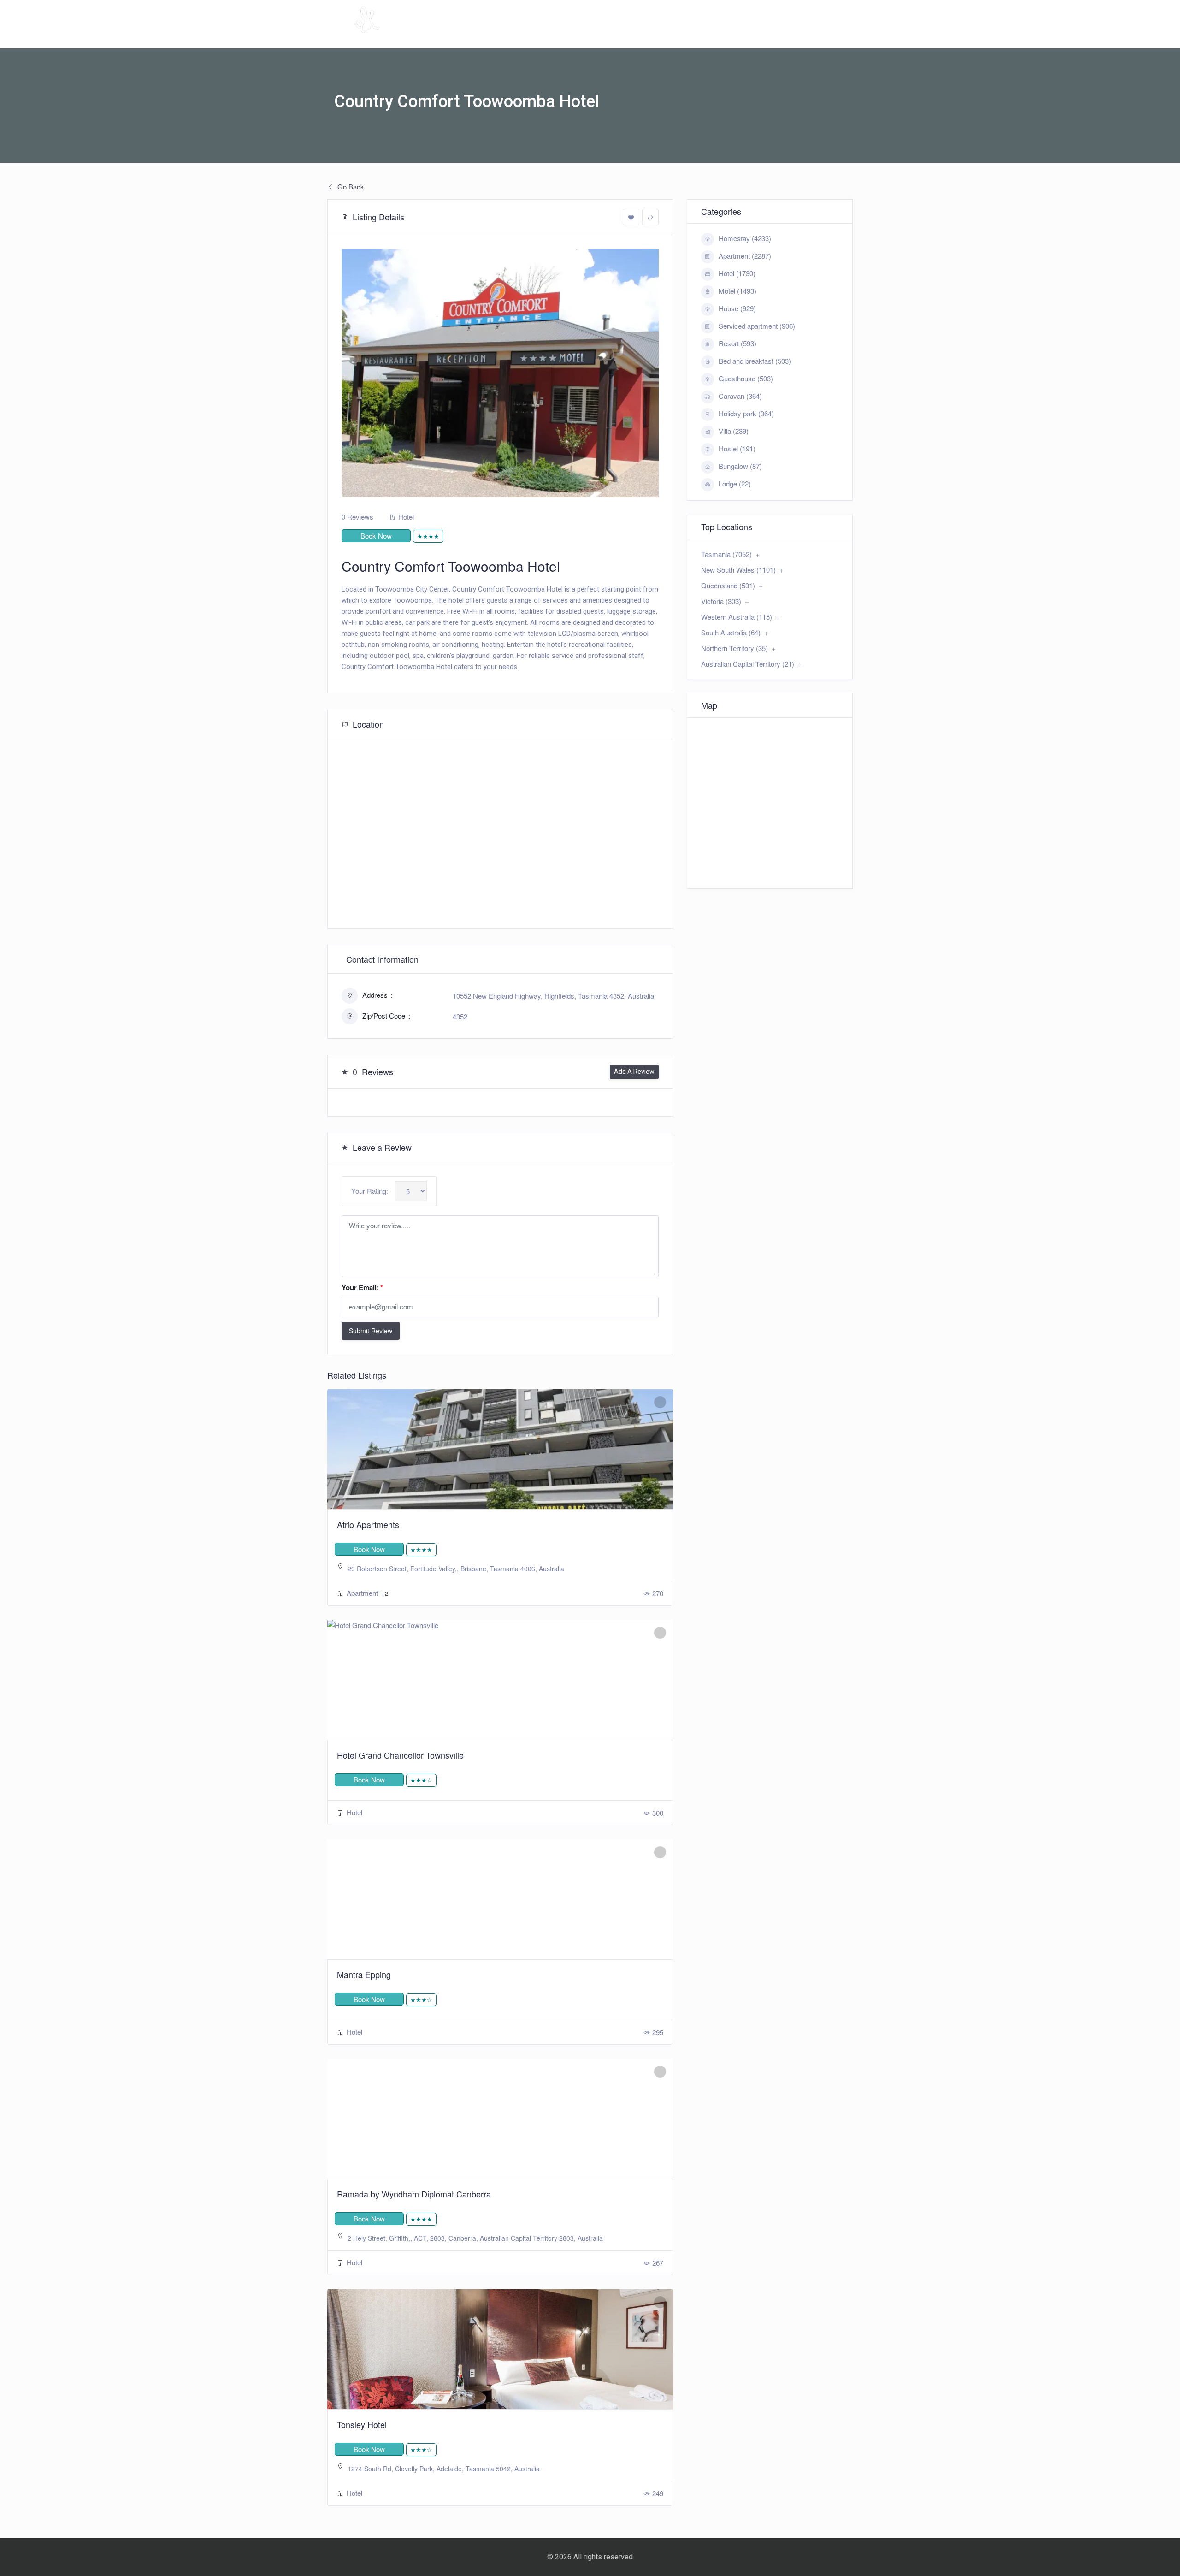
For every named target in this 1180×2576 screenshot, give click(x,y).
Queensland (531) (728, 585)
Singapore (766, 35)
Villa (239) (734, 431)
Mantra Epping (364, 1974)
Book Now (376, 536)
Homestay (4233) (745, 238)
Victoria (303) (721, 601)
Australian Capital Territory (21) (748, 664)
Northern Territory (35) (735, 648)
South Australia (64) (731, 632)
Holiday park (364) (746, 413)
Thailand (819, 35)
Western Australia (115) (737, 617)
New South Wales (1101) (738, 570)
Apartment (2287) (745, 256)
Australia (653, 35)
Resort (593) (737, 343)
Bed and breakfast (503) (755, 361)
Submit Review (371, 1331)
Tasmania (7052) (726, 554)
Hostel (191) (737, 448)
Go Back (350, 187)
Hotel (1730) (737, 273)
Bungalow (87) (740, 466)
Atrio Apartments (368, 1524)
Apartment (363, 1593)
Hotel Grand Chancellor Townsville (400, 1755)
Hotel (406, 517)
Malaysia (713, 35)
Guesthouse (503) (746, 378)
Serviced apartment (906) (757, 326)
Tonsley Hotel (362, 2424)
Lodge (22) (735, 483)
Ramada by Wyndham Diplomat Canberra (414, 2194)
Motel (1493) (737, 291)
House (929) (737, 308)
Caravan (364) (740, 396)
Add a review (634, 1072)
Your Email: (362, 1287)
